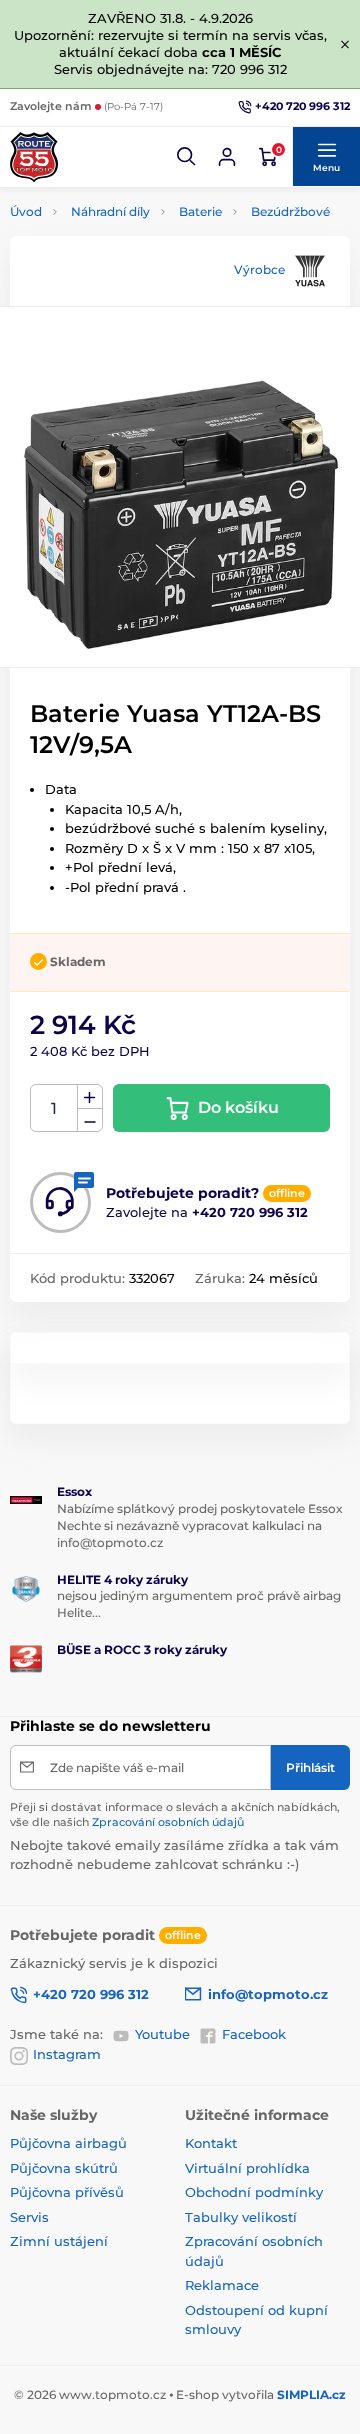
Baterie (200, 211)
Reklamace (222, 2285)
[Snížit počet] (90, 1120)
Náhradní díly (110, 211)
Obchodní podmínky (254, 2192)
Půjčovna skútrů (64, 2168)
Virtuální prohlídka (247, 2168)
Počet (54, 1108)
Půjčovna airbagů (68, 2143)
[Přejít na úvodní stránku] (34, 157)
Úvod (26, 211)
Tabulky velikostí (241, 2217)
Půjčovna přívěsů (67, 2192)
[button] (187, 157)
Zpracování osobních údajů (168, 1822)
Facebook (254, 2034)
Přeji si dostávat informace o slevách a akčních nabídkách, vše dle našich (175, 1814)
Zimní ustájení (59, 2241)
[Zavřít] (345, 44)
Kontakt (211, 2143)
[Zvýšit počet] (90, 1097)
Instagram (67, 2054)
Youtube (162, 2034)
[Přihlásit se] (227, 157)
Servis (29, 2217)
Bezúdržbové (290, 211)
